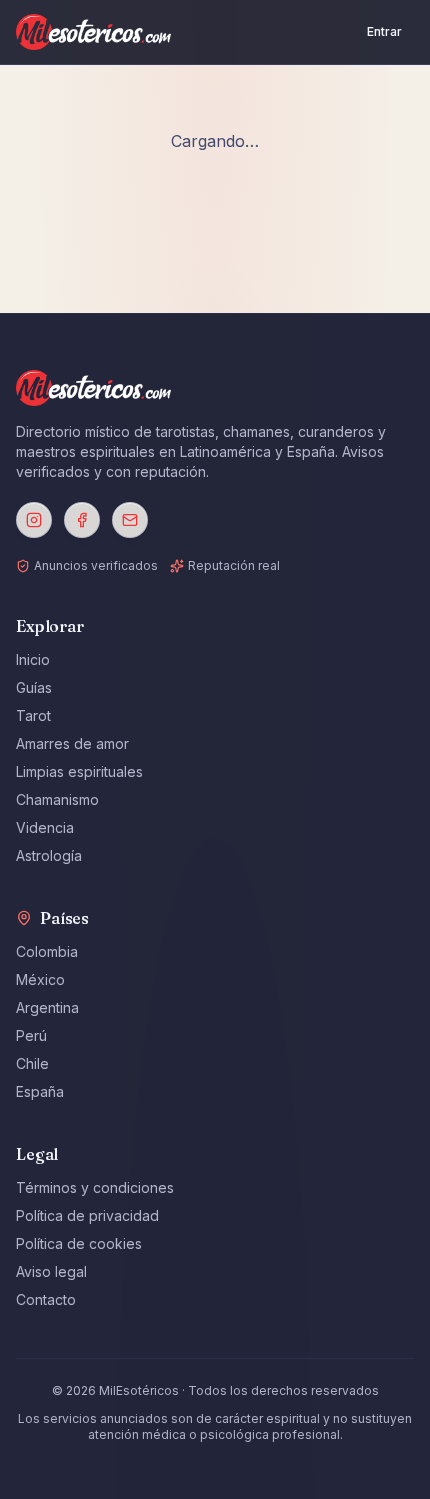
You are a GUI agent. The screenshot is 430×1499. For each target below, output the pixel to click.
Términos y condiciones (95, 1187)
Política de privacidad (87, 1215)
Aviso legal (51, 1271)
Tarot (33, 715)
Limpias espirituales (79, 771)
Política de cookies (79, 1243)
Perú (31, 1035)
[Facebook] (82, 520)
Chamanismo (57, 799)
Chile (32, 1063)
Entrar (384, 31)
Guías (34, 687)
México (40, 979)
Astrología (49, 855)
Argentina (47, 1007)
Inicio (33, 659)
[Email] (130, 520)
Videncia (45, 827)
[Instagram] (34, 520)
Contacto (46, 1299)
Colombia (47, 951)
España (40, 1091)
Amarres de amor (72, 743)
